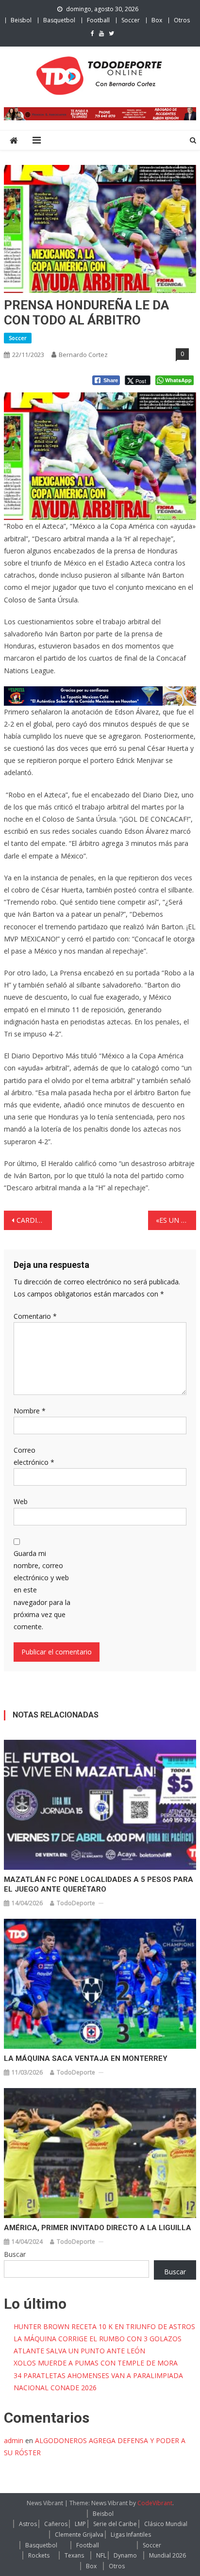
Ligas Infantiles (131, 2535)
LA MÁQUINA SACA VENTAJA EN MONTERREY (86, 2058)
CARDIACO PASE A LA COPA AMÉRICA (34, 1220)
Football (98, 20)
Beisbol (21, 20)
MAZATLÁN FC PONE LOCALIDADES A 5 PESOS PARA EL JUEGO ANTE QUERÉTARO (99, 1884)
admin (14, 2440)
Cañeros (56, 2524)
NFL (101, 2555)
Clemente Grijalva (79, 2535)
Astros (28, 2524)
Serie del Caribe (115, 2524)
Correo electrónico (34, 1456)
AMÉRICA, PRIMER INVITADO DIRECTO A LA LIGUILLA (98, 2228)
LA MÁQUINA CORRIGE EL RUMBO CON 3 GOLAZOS (98, 2339)
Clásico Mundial (166, 2524)
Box (157, 20)
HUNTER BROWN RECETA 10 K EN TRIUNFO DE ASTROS (104, 2326)
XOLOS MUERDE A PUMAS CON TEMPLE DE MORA (96, 2363)
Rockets (39, 2555)
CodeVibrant (155, 2503)
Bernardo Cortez (83, 355)
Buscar (15, 2254)
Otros (182, 20)
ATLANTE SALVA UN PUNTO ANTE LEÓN (79, 2351)
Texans (74, 2555)
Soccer (131, 20)
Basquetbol (59, 20)
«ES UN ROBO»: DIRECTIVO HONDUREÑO (176, 1220)
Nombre (30, 1411)
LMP (80, 2524)
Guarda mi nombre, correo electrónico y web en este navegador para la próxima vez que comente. (42, 1590)
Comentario (35, 1316)
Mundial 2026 (167, 2555)
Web (21, 1501)
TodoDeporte (76, 1903)
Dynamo (125, 2555)
